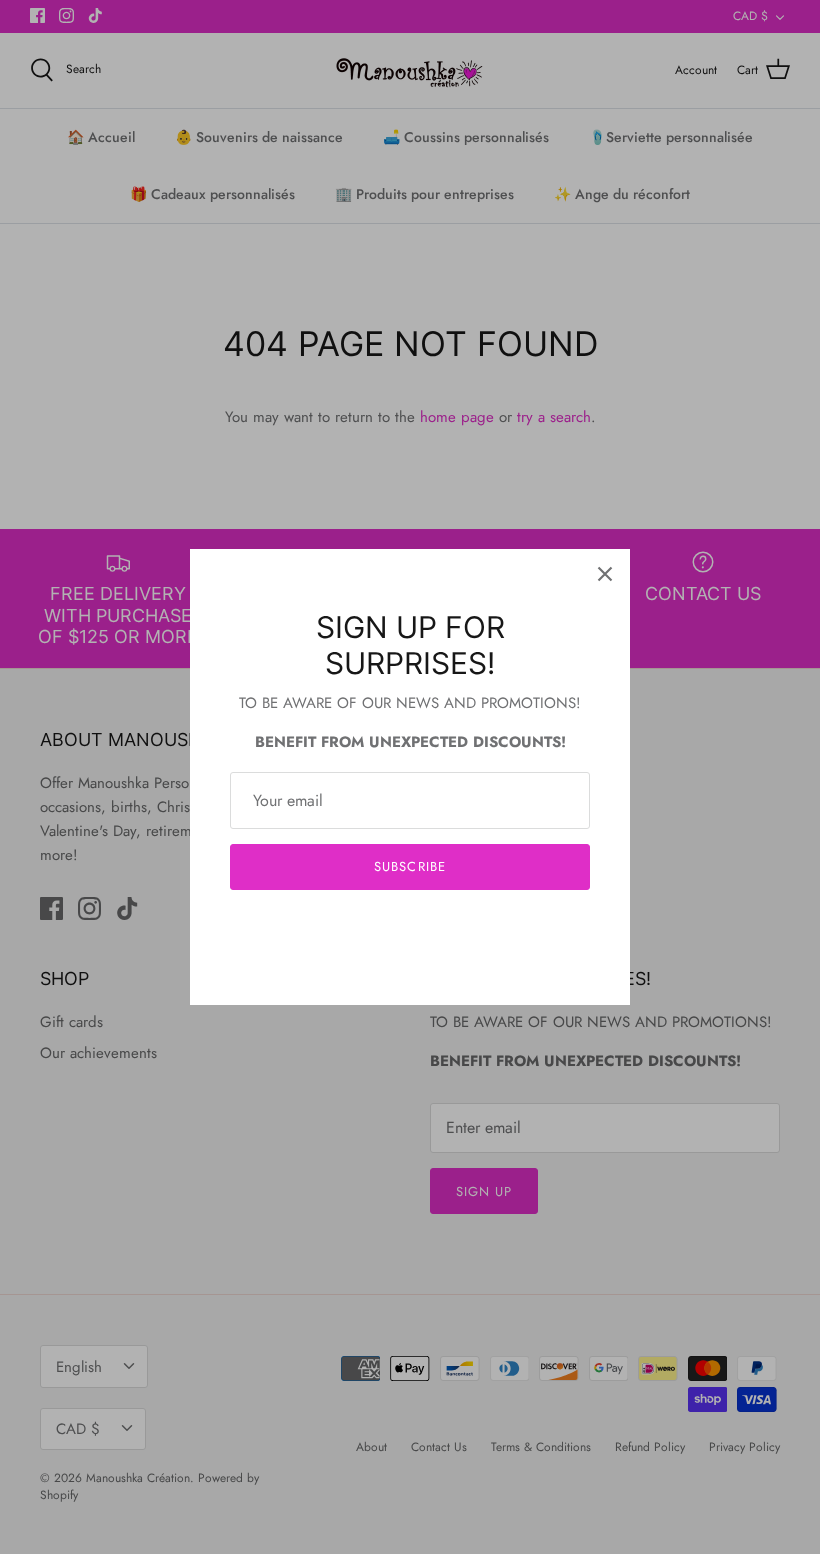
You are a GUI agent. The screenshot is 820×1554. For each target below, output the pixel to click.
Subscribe (409, 866)
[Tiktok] (440, 927)
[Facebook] (380, 927)
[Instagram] (410, 927)
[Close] (605, 574)
